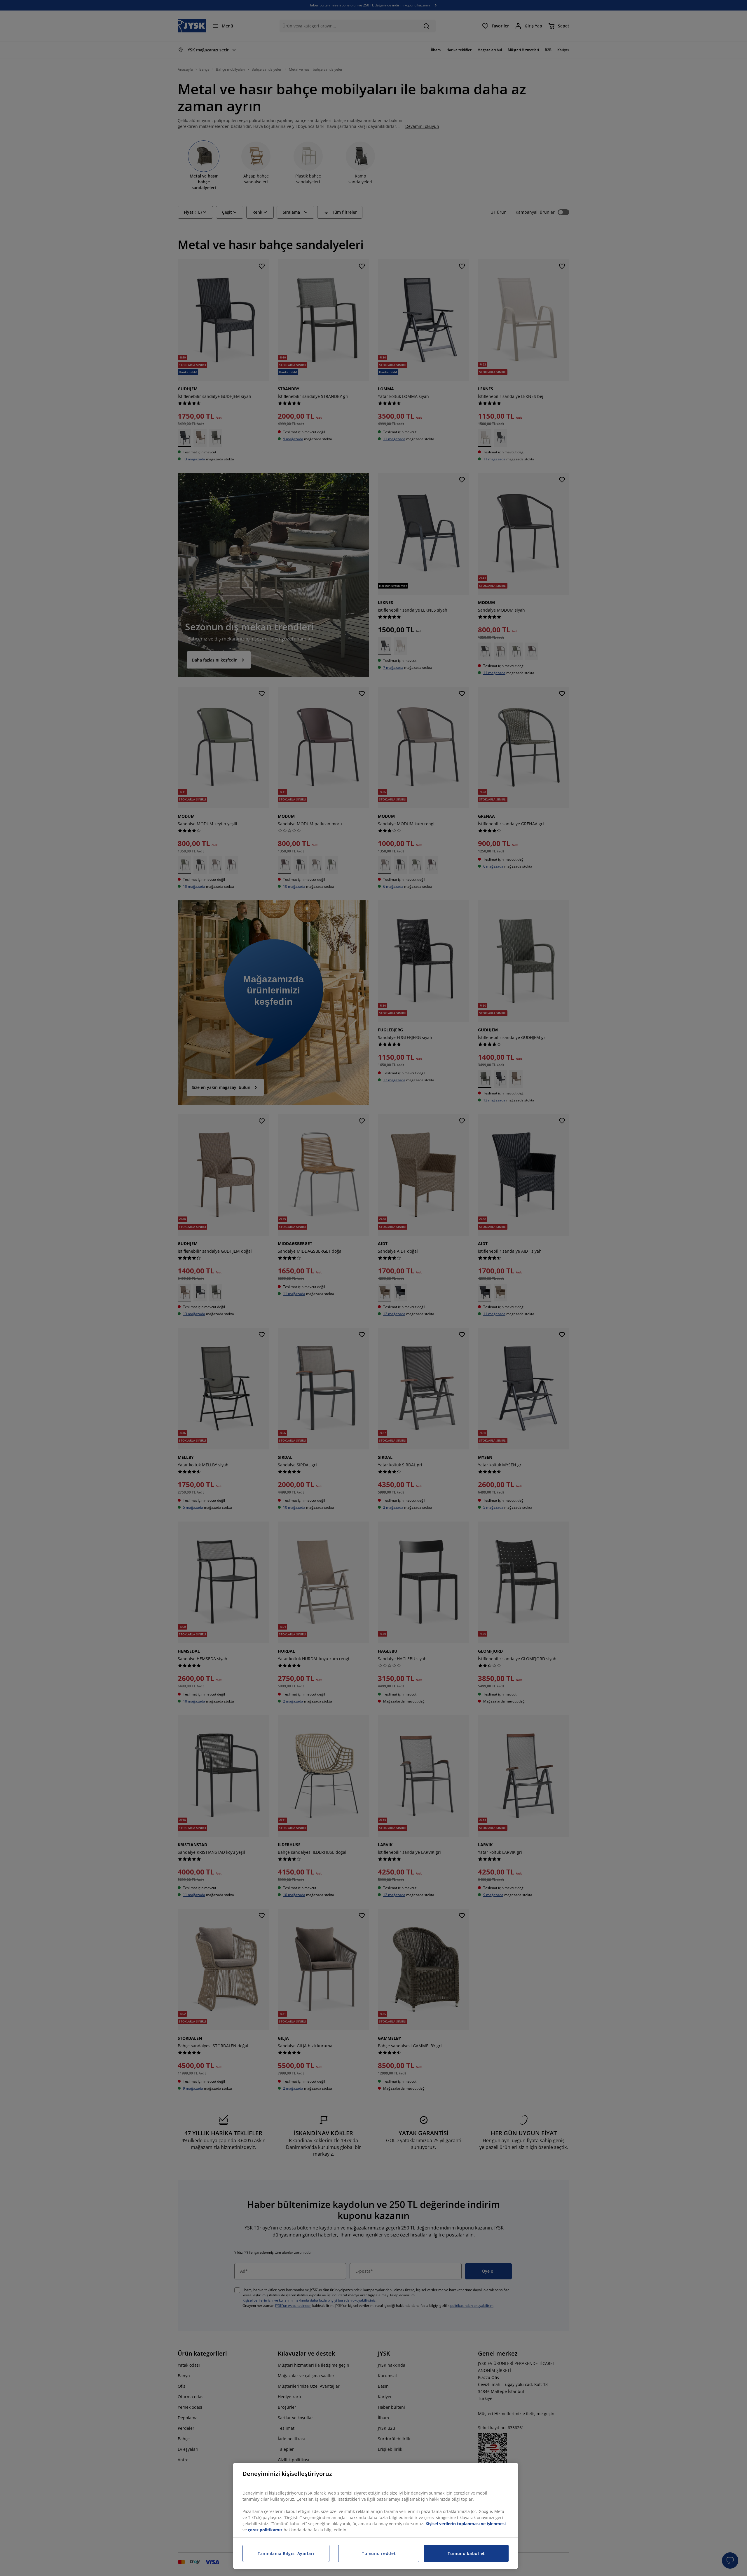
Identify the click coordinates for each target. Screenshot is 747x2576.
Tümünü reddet (379, 2553)
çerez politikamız (265, 2530)
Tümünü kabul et (466, 2553)
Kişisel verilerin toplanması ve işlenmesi (466, 2524)
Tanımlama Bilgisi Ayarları (286, 2553)
